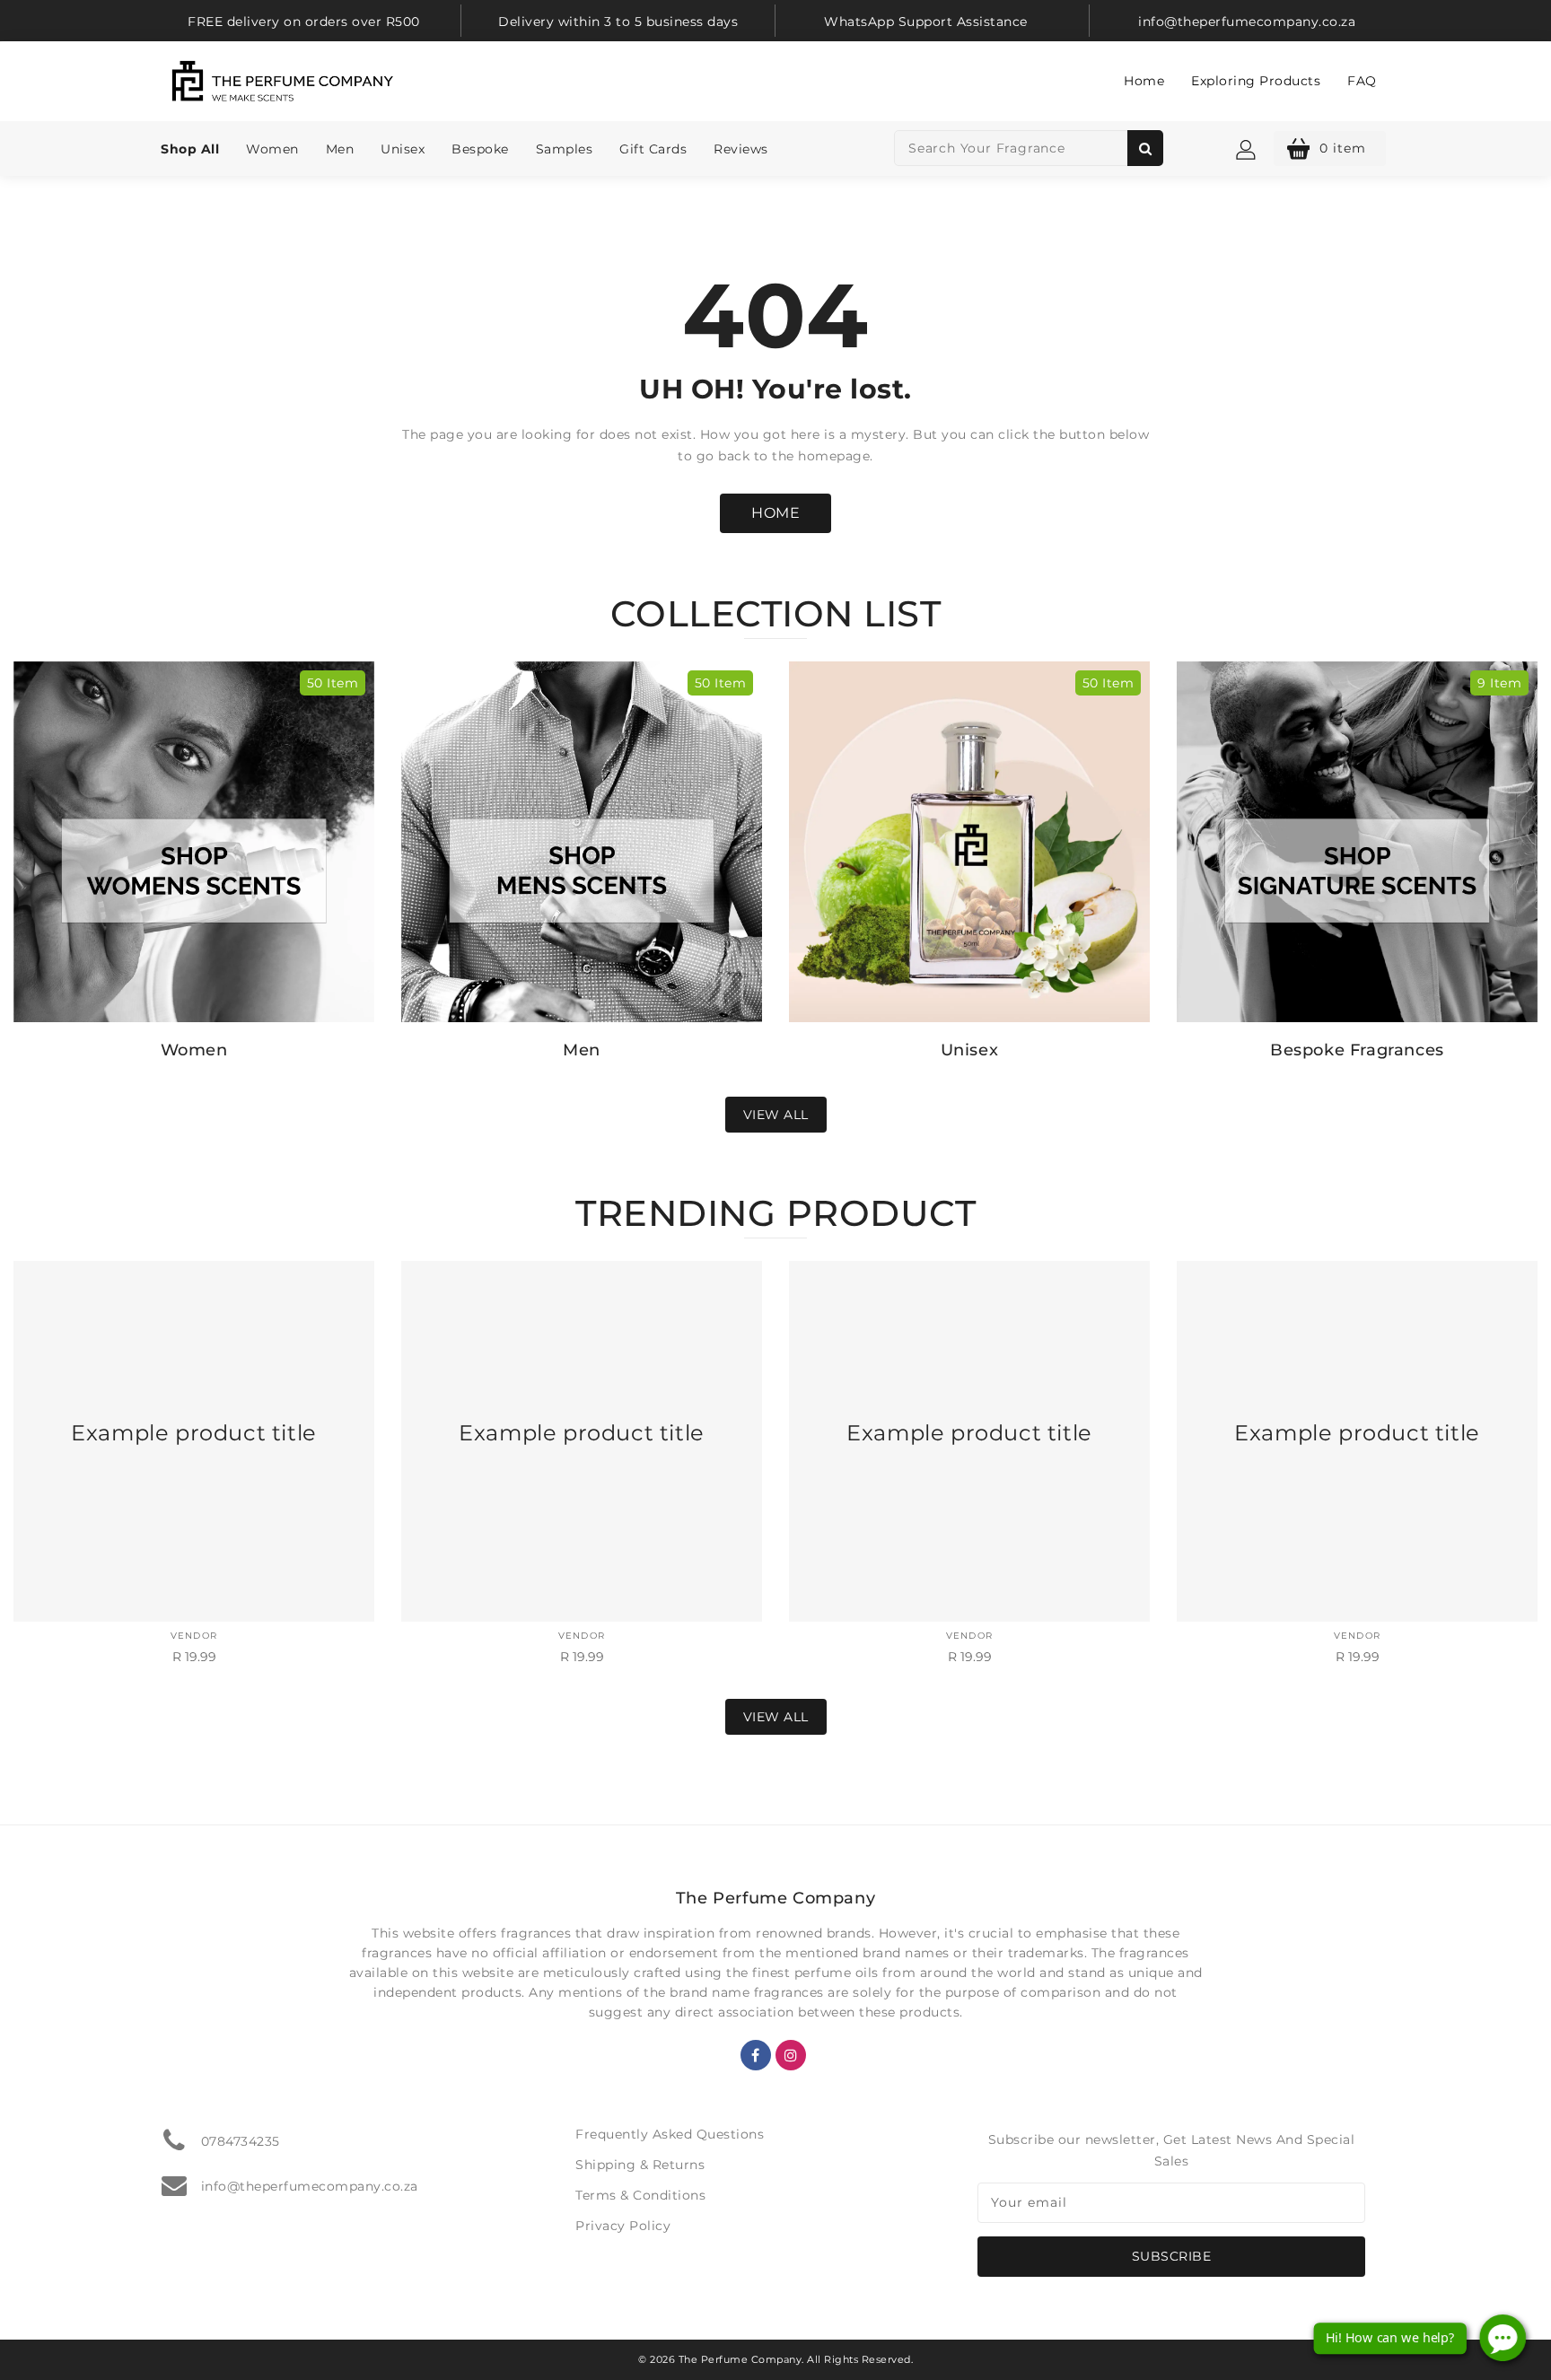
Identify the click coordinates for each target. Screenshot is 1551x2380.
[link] (304, 21)
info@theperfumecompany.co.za (310, 2186)
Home (1144, 81)
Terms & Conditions (640, 2195)
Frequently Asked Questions (670, 2134)
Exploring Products (1256, 81)
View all (776, 1115)
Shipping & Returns (640, 2165)
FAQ (1362, 81)
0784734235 (241, 2141)
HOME (775, 513)
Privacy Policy (623, 2226)
